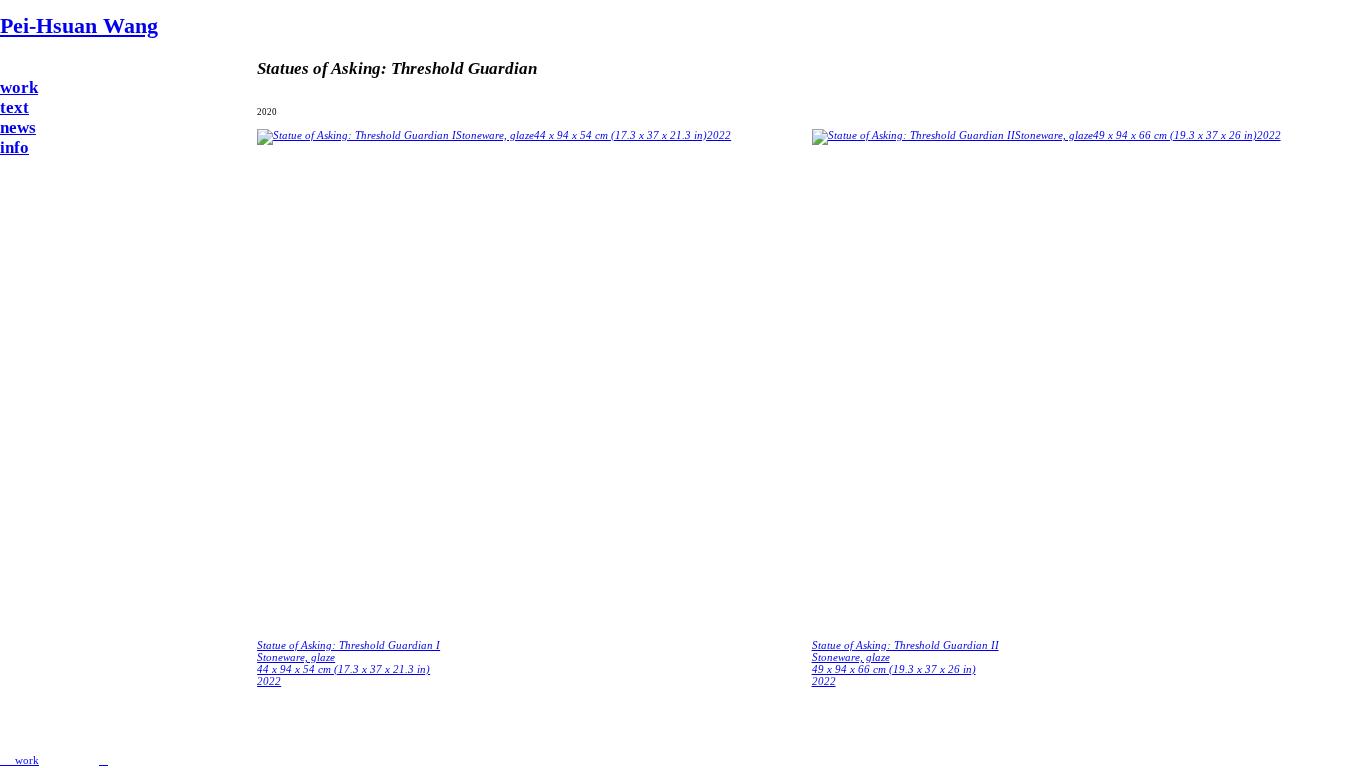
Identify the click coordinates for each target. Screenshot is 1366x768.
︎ (103, 760)
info (14, 147)
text (14, 107)
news (18, 127)
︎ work (19, 760)
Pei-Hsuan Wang (79, 25)
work (19, 87)
